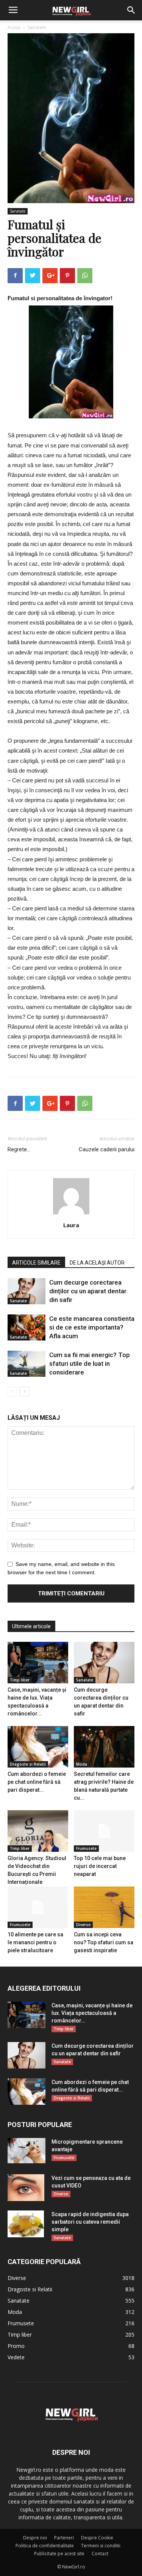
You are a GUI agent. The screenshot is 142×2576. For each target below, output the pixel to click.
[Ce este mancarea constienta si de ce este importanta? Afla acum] (27, 1327)
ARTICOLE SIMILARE (36, 1263)
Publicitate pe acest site (59, 2554)
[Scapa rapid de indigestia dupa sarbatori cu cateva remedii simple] (26, 2224)
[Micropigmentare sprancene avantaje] (27, 2151)
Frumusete (86, 1848)
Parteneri (64, 2538)
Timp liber (20, 1680)
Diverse (83, 1925)
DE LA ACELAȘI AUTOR (97, 1263)
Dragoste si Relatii (28, 1764)
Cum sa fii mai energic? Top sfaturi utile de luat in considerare (90, 1364)
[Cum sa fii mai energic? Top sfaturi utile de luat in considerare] (27, 1364)
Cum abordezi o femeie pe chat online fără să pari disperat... (37, 1782)
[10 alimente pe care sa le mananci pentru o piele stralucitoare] (38, 1907)
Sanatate (37, 27)
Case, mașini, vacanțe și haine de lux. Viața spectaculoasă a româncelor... (92, 2013)
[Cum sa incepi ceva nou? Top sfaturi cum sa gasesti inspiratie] (104, 1907)
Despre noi (35, 2538)
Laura (71, 1225)
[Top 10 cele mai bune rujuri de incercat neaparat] (104, 1831)
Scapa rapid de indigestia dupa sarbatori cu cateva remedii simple (90, 2222)
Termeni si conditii (101, 2546)
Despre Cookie (97, 2538)
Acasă (14, 27)
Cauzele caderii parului (107, 1149)
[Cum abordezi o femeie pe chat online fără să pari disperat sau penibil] (38, 1747)
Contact (100, 2554)
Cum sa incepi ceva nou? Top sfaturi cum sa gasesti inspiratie (104, 1942)
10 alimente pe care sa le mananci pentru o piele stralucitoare (35, 1942)
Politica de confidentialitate (45, 2546)
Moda (82, 1764)
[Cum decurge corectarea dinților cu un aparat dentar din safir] (27, 1291)
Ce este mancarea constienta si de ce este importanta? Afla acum (92, 1327)
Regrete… (19, 1149)
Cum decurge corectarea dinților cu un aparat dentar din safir (88, 1291)
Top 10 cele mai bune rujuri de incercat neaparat (100, 1866)
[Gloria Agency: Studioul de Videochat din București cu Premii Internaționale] (38, 1831)
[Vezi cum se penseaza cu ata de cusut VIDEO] (26, 2187)
